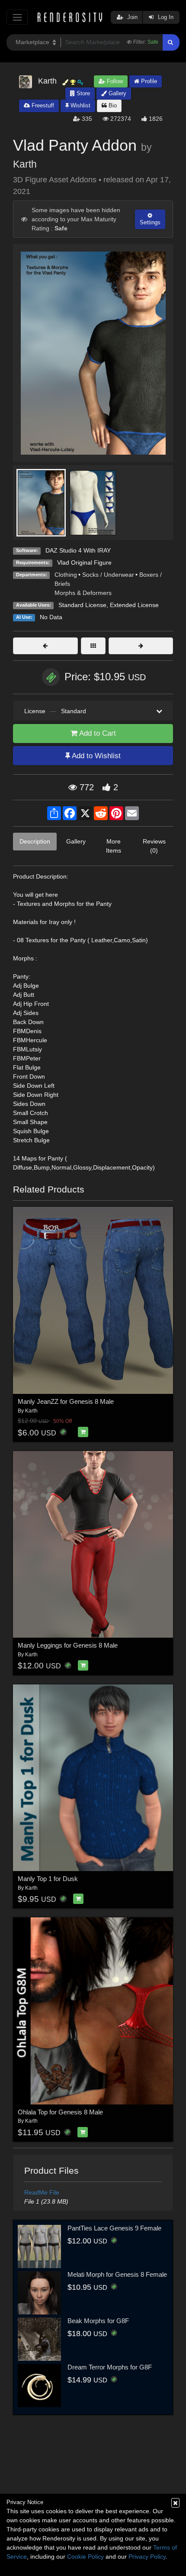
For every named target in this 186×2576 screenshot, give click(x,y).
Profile (148, 81)
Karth (25, 164)
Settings (150, 222)
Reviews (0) (154, 846)
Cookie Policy (85, 2557)
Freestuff (42, 105)
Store (82, 93)
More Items (114, 846)
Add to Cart (97, 733)
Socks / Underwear (108, 575)
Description (35, 841)
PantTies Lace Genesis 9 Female (114, 2228)
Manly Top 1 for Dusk (48, 1879)
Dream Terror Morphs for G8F (110, 2367)
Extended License (134, 605)
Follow (114, 81)
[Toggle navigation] (17, 17)
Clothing (66, 575)
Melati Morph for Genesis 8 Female (117, 2274)
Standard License (82, 605)
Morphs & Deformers (83, 593)
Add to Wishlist (95, 756)
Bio (112, 105)
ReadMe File (42, 2192)
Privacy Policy (147, 2557)
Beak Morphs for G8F (98, 2321)
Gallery (117, 93)
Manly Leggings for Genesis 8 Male (68, 1645)
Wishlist (80, 105)
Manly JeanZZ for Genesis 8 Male (66, 1401)
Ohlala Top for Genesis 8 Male (60, 2112)
